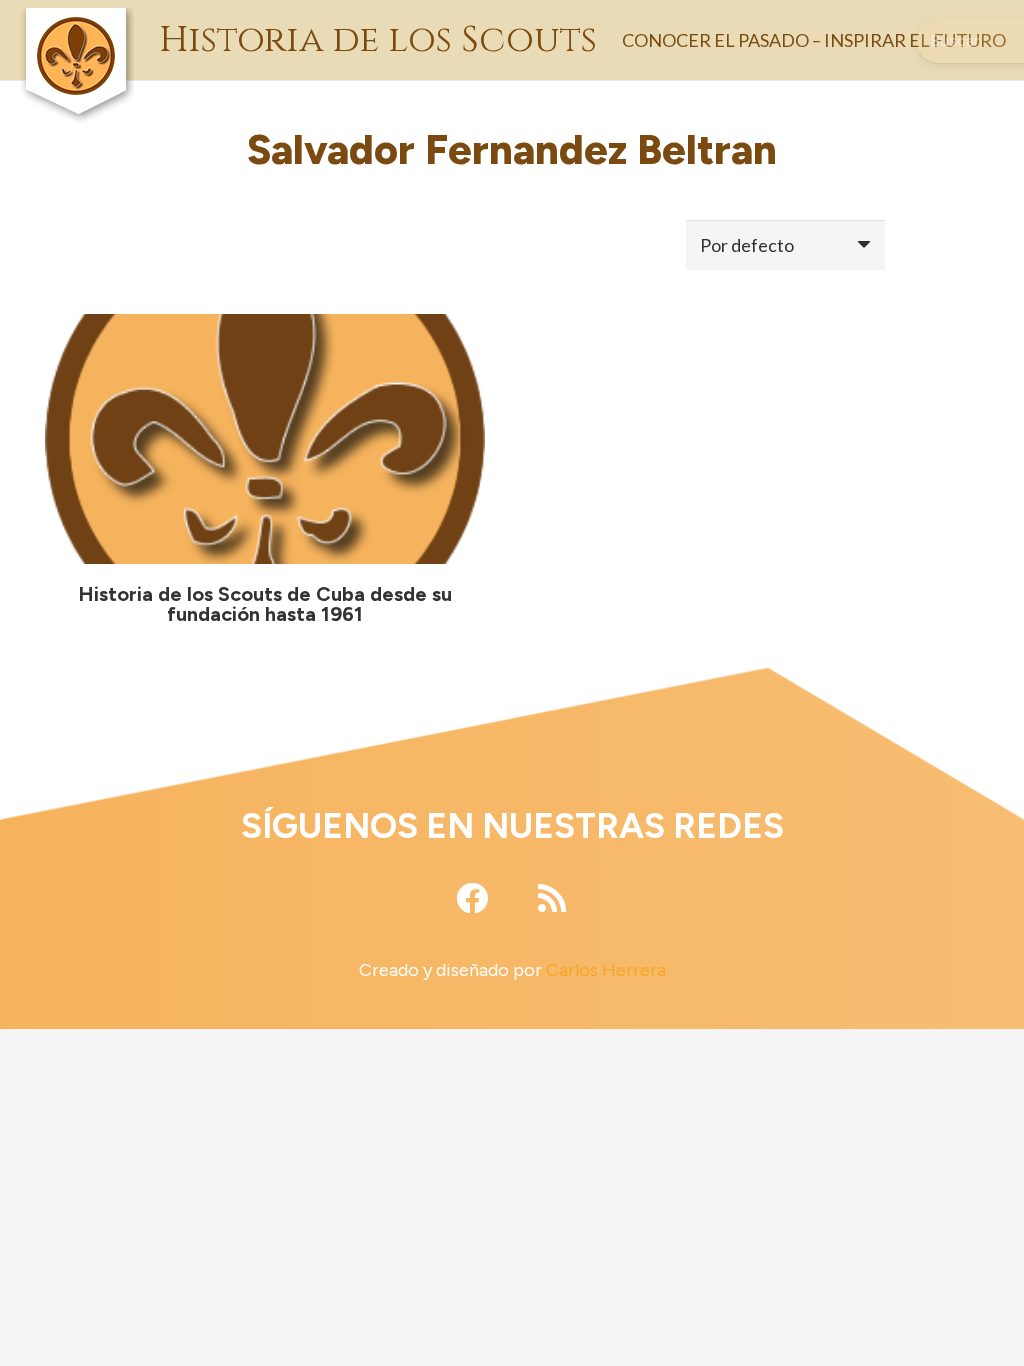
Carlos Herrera (606, 970)
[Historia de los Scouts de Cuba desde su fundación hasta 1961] (265, 439)
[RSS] (552, 898)
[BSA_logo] (76, 20)
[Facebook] (472, 898)
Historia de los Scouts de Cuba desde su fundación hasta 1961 (265, 604)
